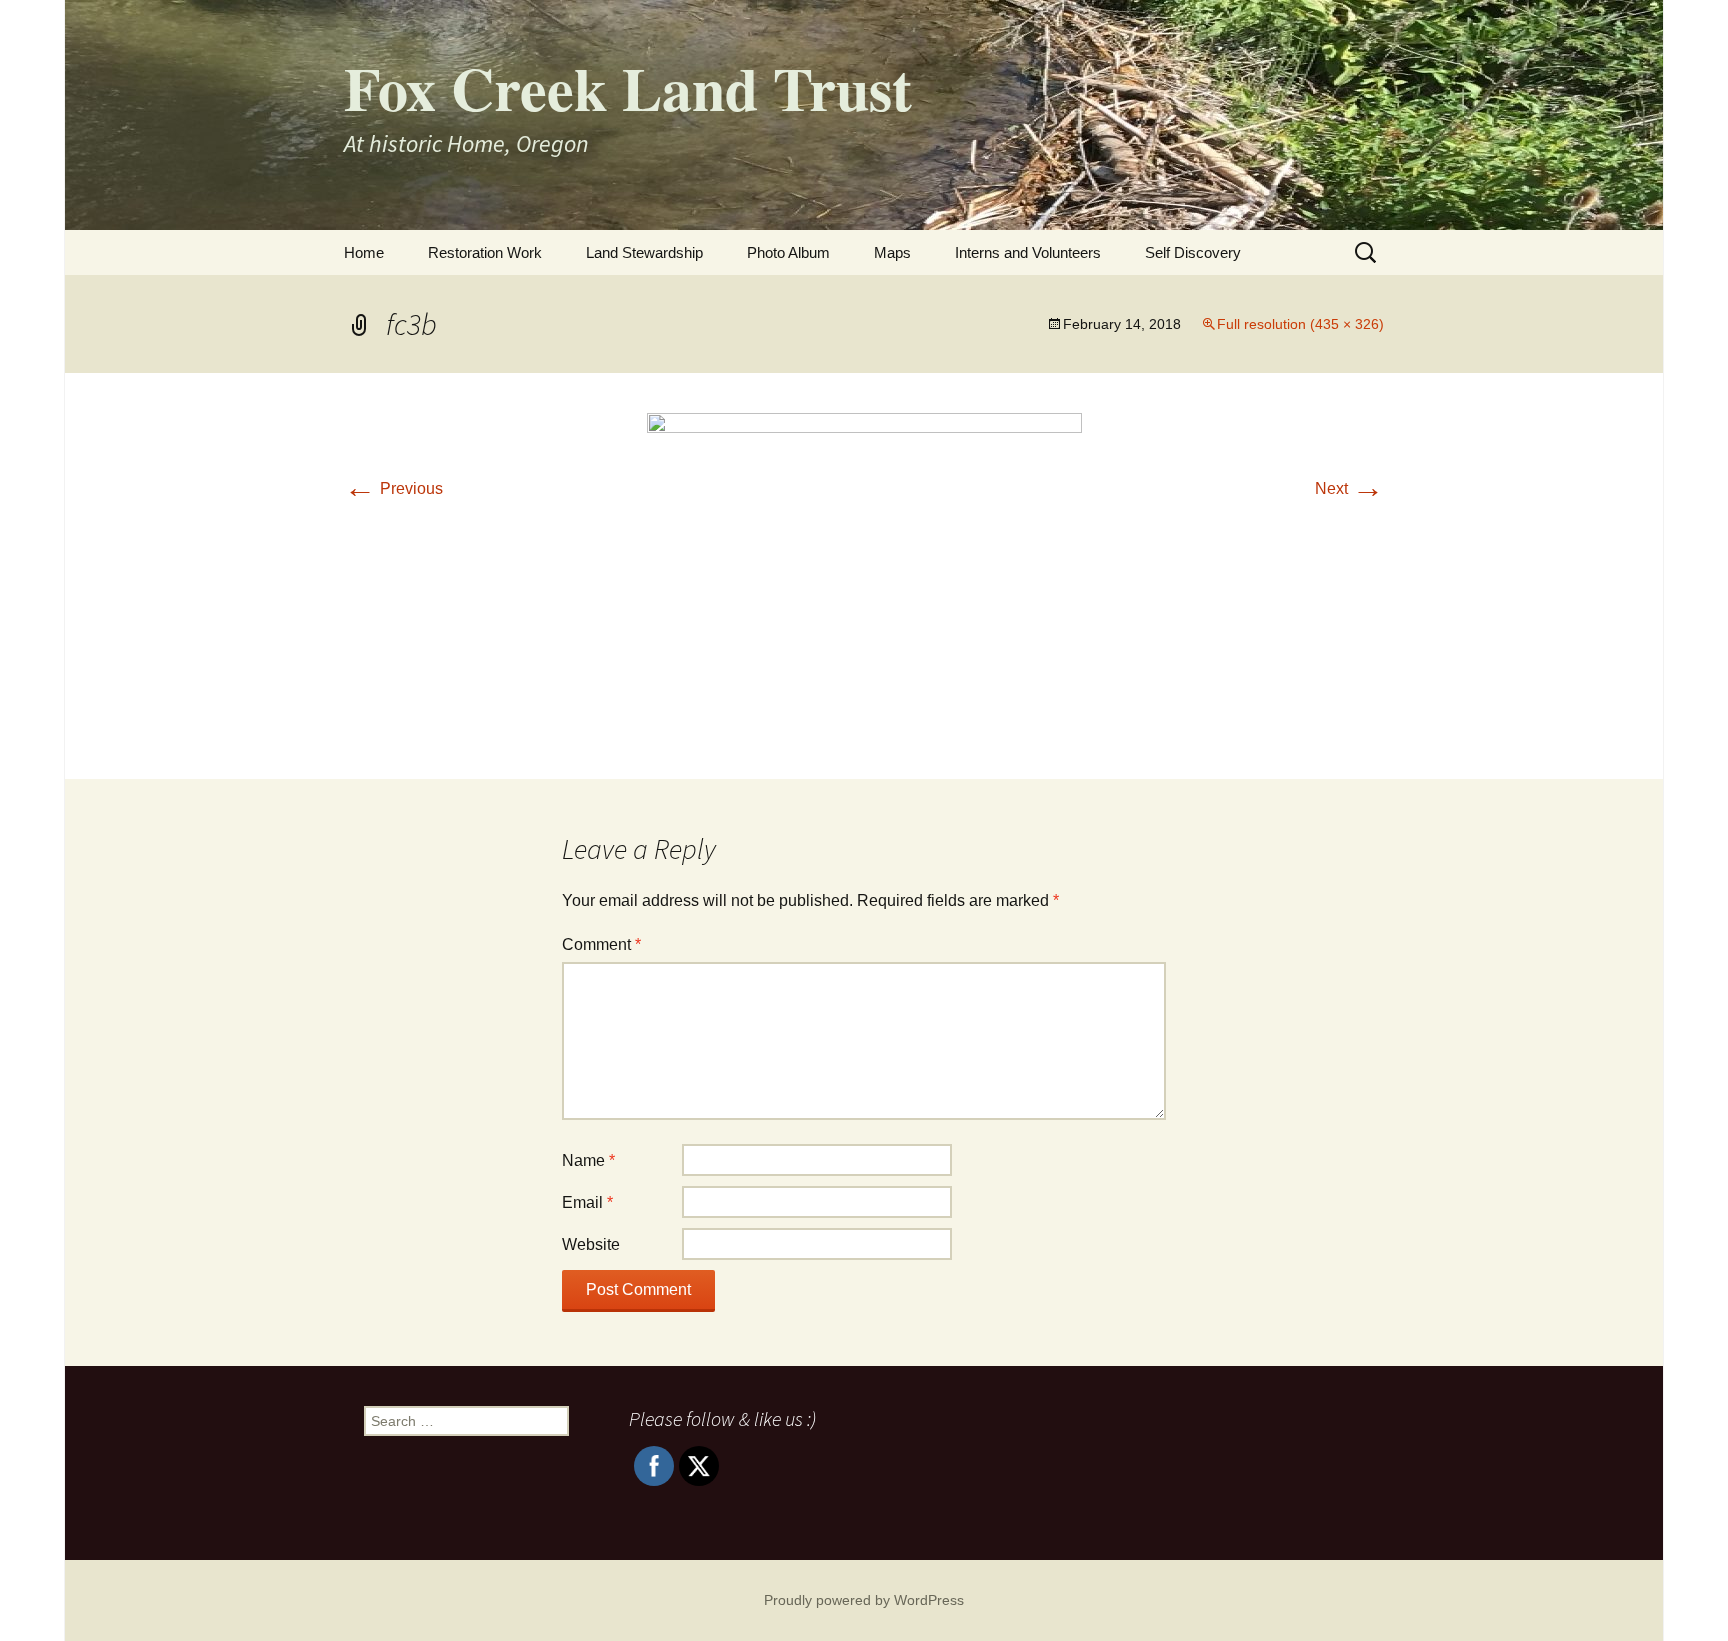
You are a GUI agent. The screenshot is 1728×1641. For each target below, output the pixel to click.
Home (364, 252)
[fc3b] (864, 574)
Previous (393, 488)
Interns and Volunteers (1028, 252)
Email (587, 1202)
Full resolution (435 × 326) (1300, 324)
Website (591, 1244)
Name (588, 1160)
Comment (601, 944)
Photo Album (788, 252)
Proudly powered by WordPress (864, 1600)
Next (1349, 488)
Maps (892, 252)
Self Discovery (1193, 252)
